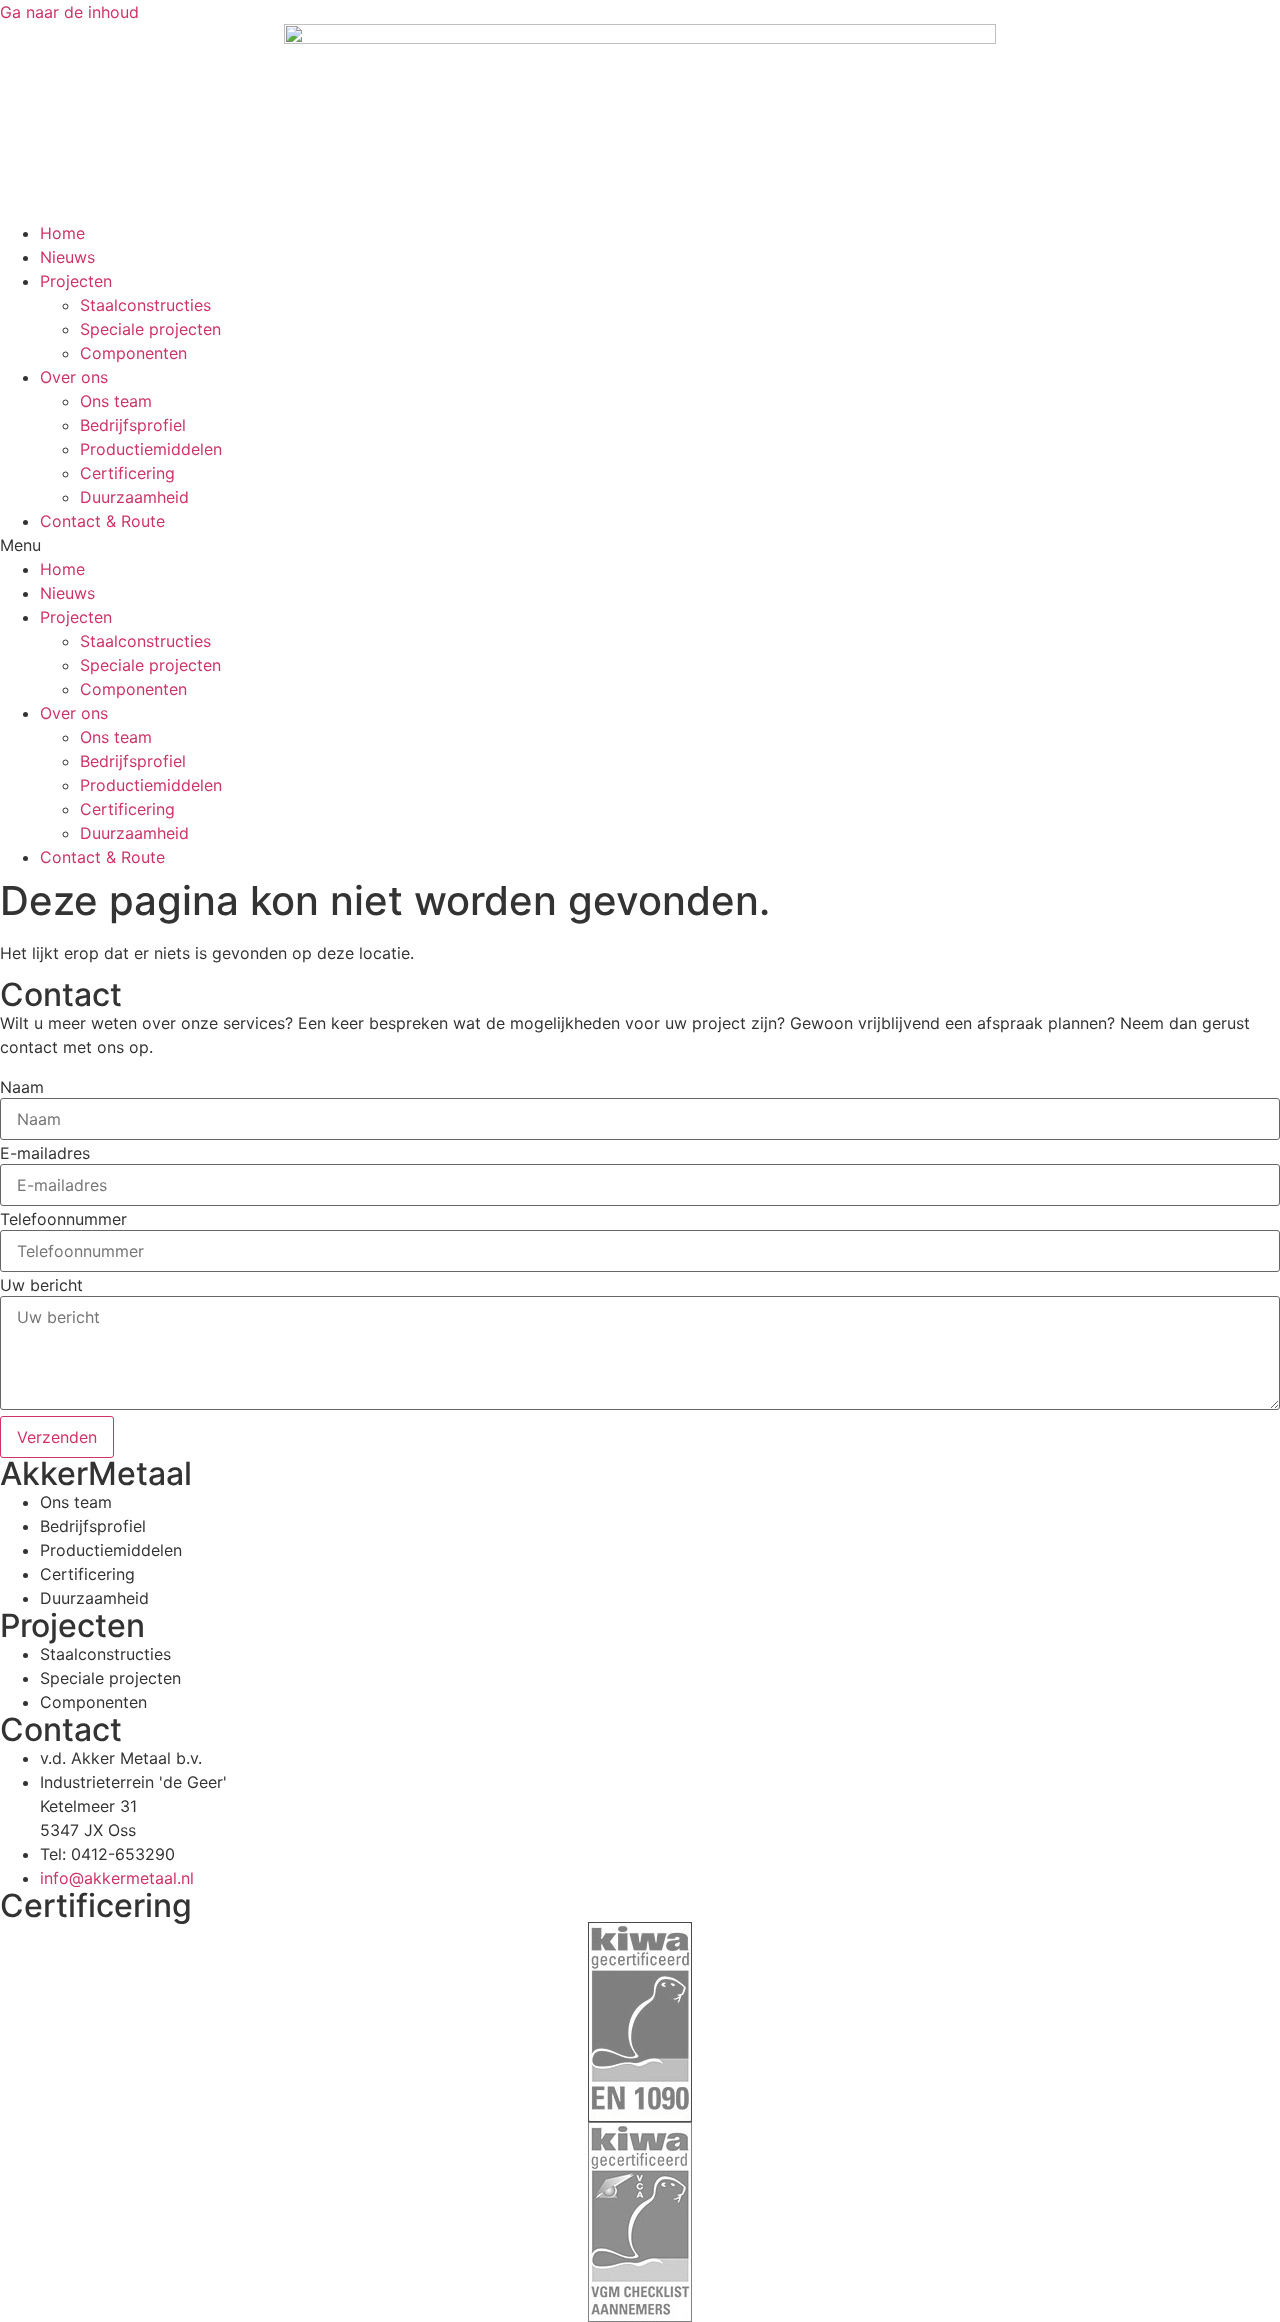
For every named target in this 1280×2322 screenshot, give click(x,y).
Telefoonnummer (63, 1219)
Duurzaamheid (134, 497)
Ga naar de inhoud (69, 12)
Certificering (127, 473)
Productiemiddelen (151, 449)
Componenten (133, 353)
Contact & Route (102, 521)
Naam (22, 1087)
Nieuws (67, 257)
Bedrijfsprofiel (133, 425)
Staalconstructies (145, 305)
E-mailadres (45, 1153)
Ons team (116, 401)
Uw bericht (41, 1285)
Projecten (76, 281)
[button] (640, 545)
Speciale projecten (150, 329)
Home (62, 233)
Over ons (74, 377)
